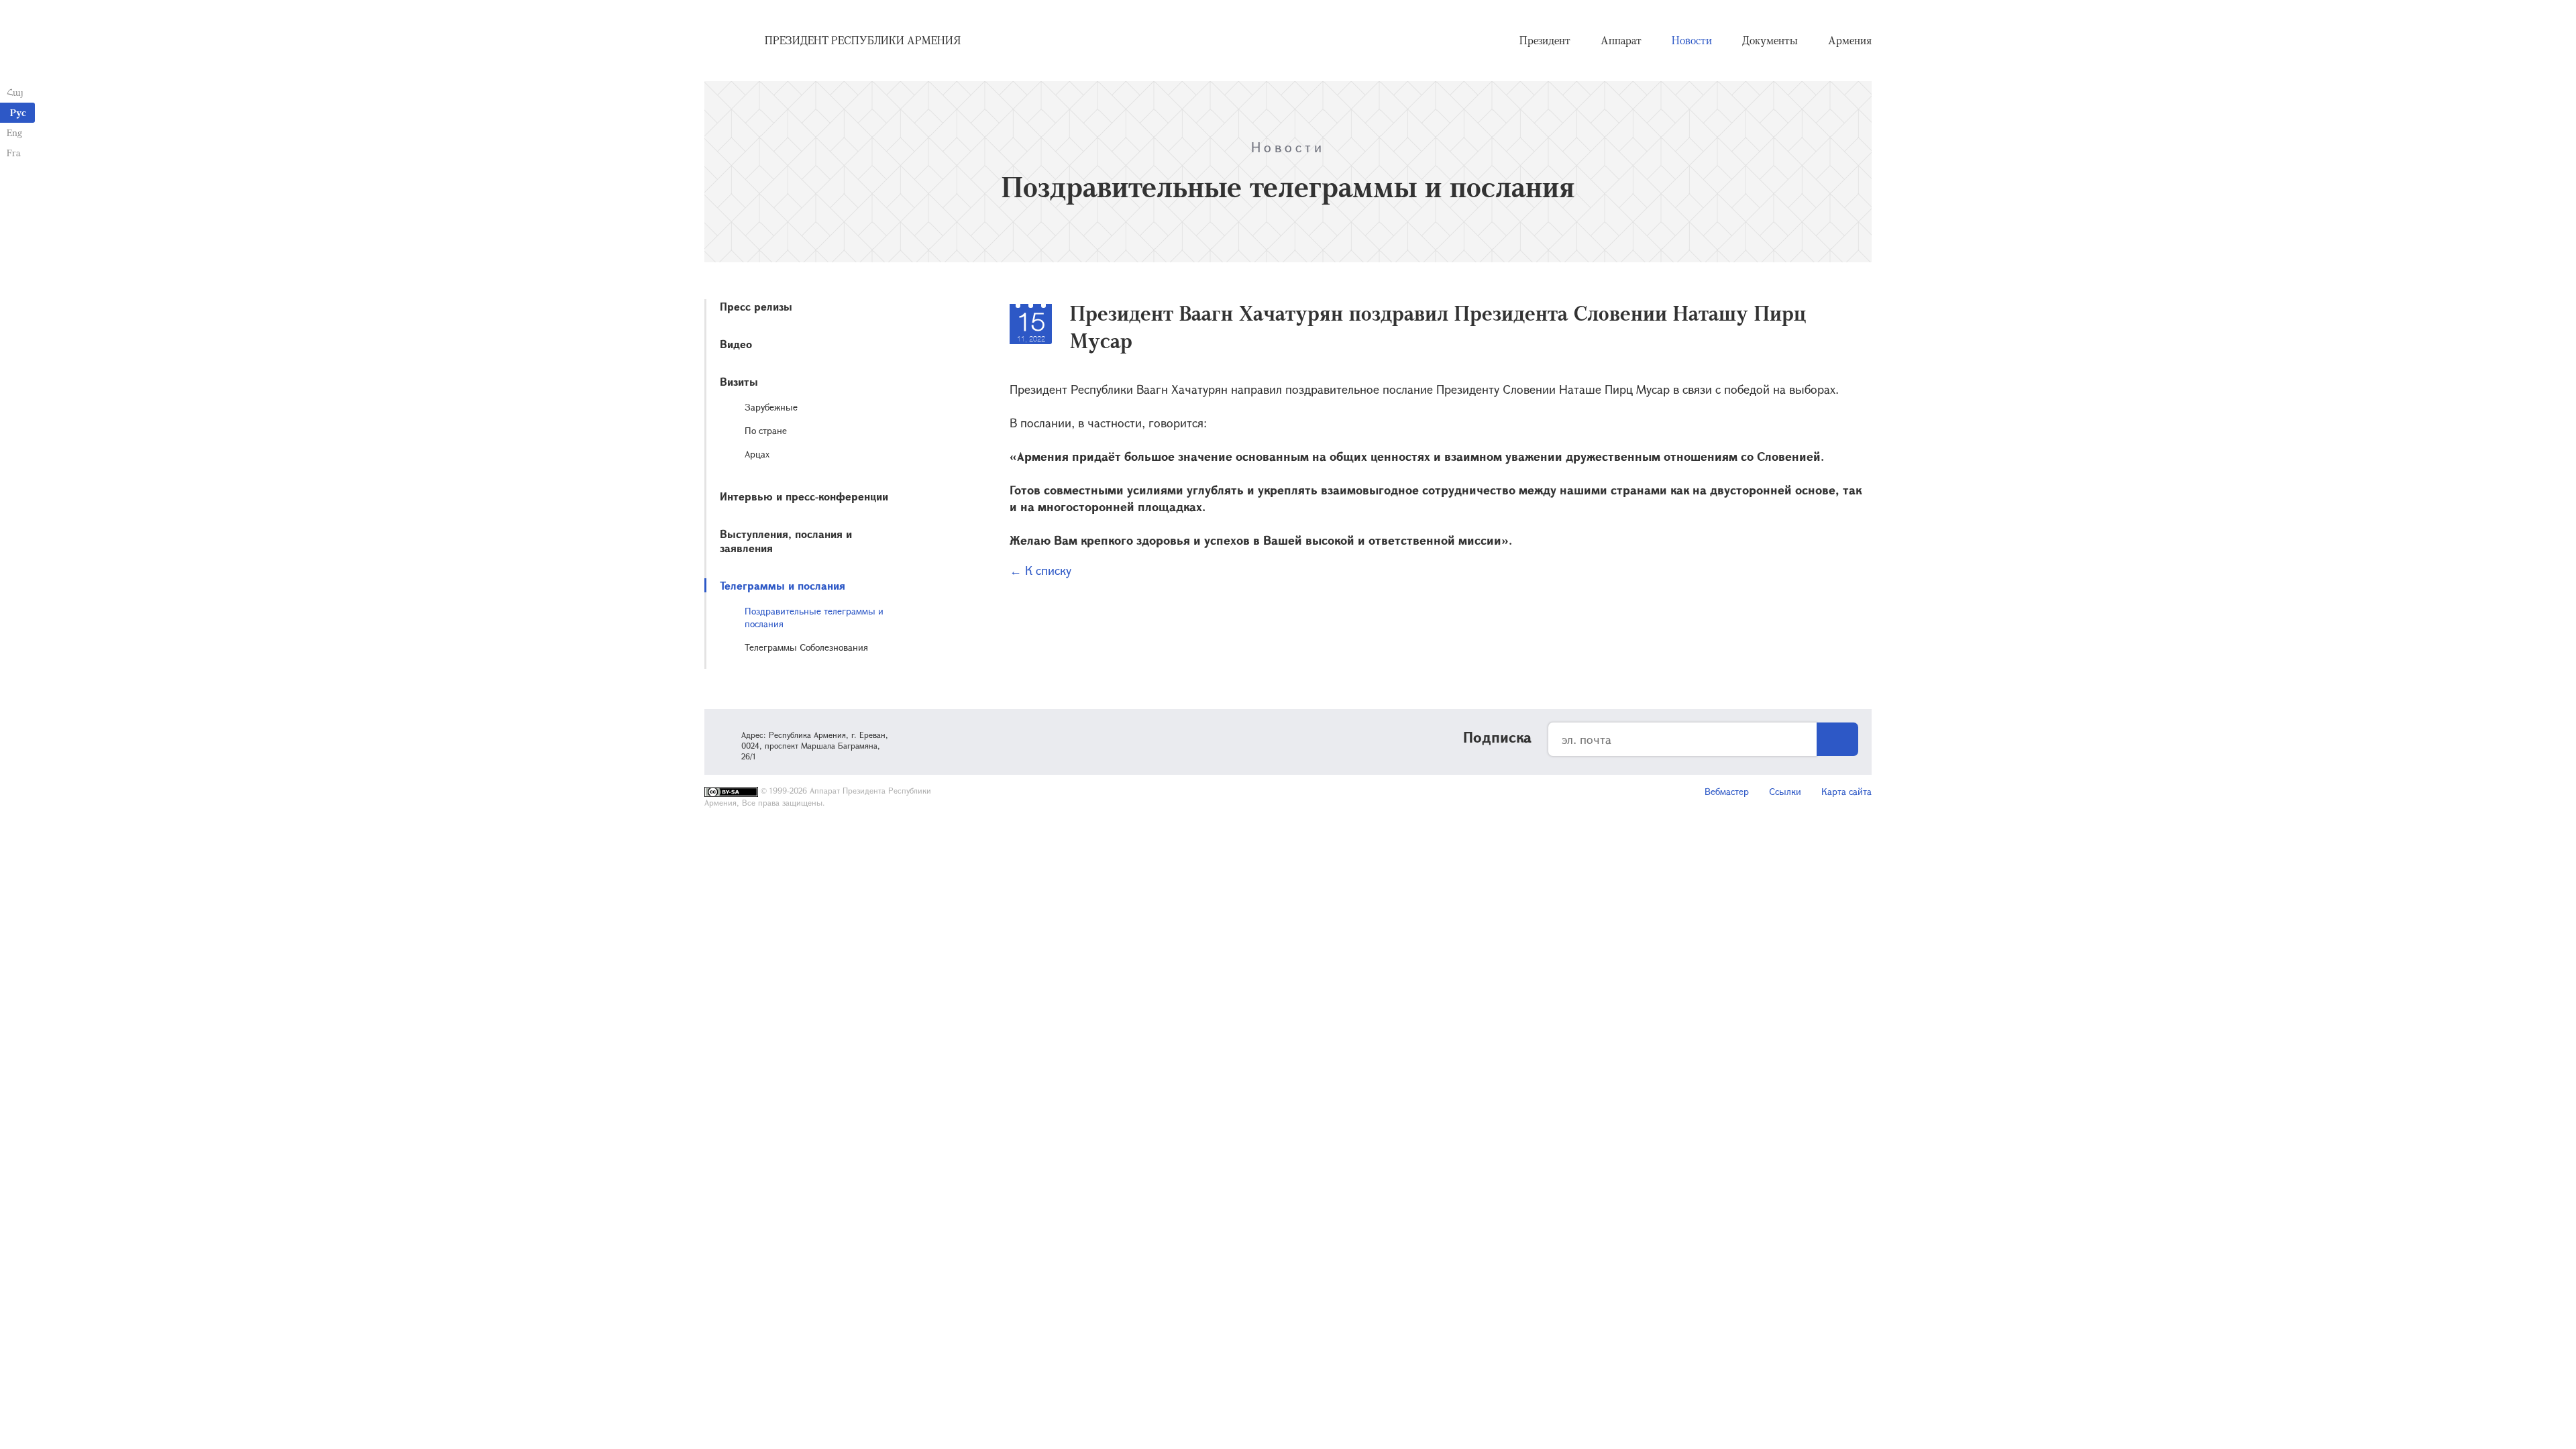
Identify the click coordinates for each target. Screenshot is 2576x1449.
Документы (1770, 40)
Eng (14, 132)
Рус (18, 112)
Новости (1692, 40)
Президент (1545, 40)
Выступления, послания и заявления (786, 541)
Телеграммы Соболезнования (806, 647)
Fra (14, 153)
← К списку (1040, 570)
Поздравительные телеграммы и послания (814, 617)
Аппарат (1621, 40)
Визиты (739, 381)
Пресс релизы (756, 306)
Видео (736, 344)
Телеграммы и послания (783, 585)
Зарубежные (771, 407)
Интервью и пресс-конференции (804, 496)
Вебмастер (1727, 791)
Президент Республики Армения (863, 40)
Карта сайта (1846, 791)
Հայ (15, 92)
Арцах (757, 454)
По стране (766, 430)
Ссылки (1785, 791)
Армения (1850, 40)
